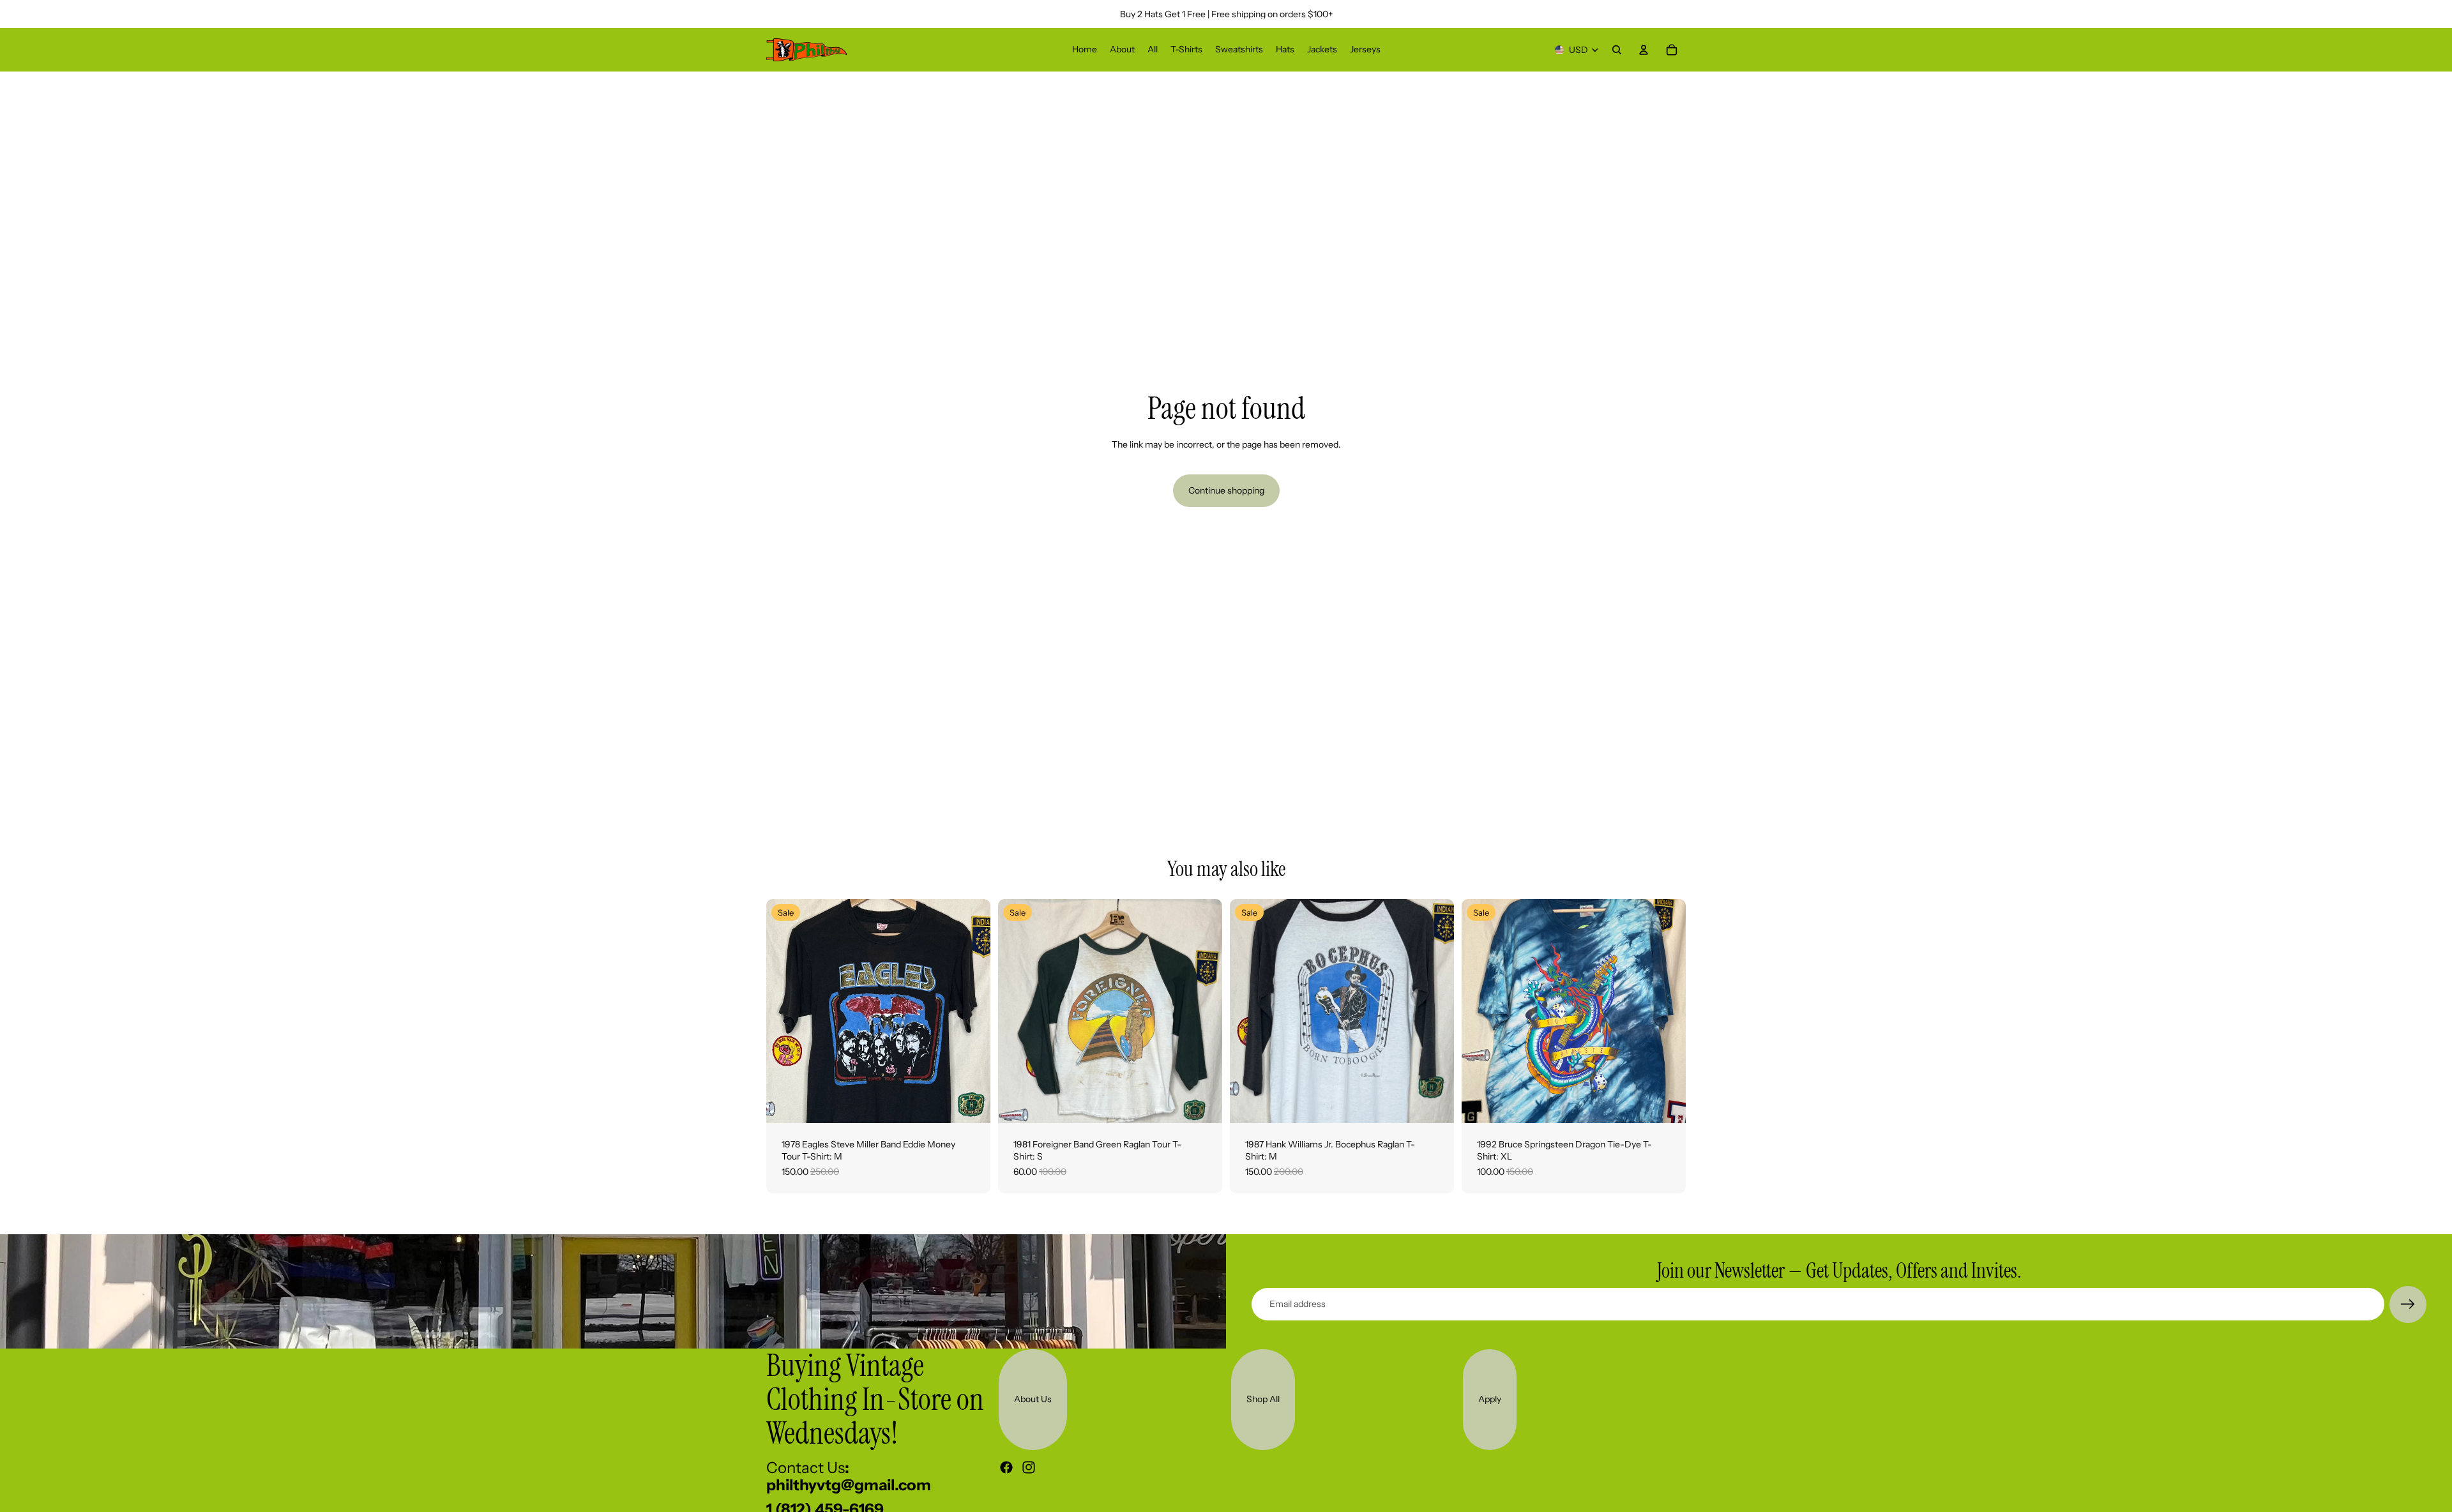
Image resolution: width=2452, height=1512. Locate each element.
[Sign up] (2408, 1304)
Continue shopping (1226, 490)
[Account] (1644, 50)
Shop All (1263, 1399)
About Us (1033, 1399)
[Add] (971, 1103)
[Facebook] (1006, 1467)
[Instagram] (1029, 1467)
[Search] (1617, 50)
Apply (1490, 1399)
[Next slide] (971, 1011)
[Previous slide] (785, 1011)
